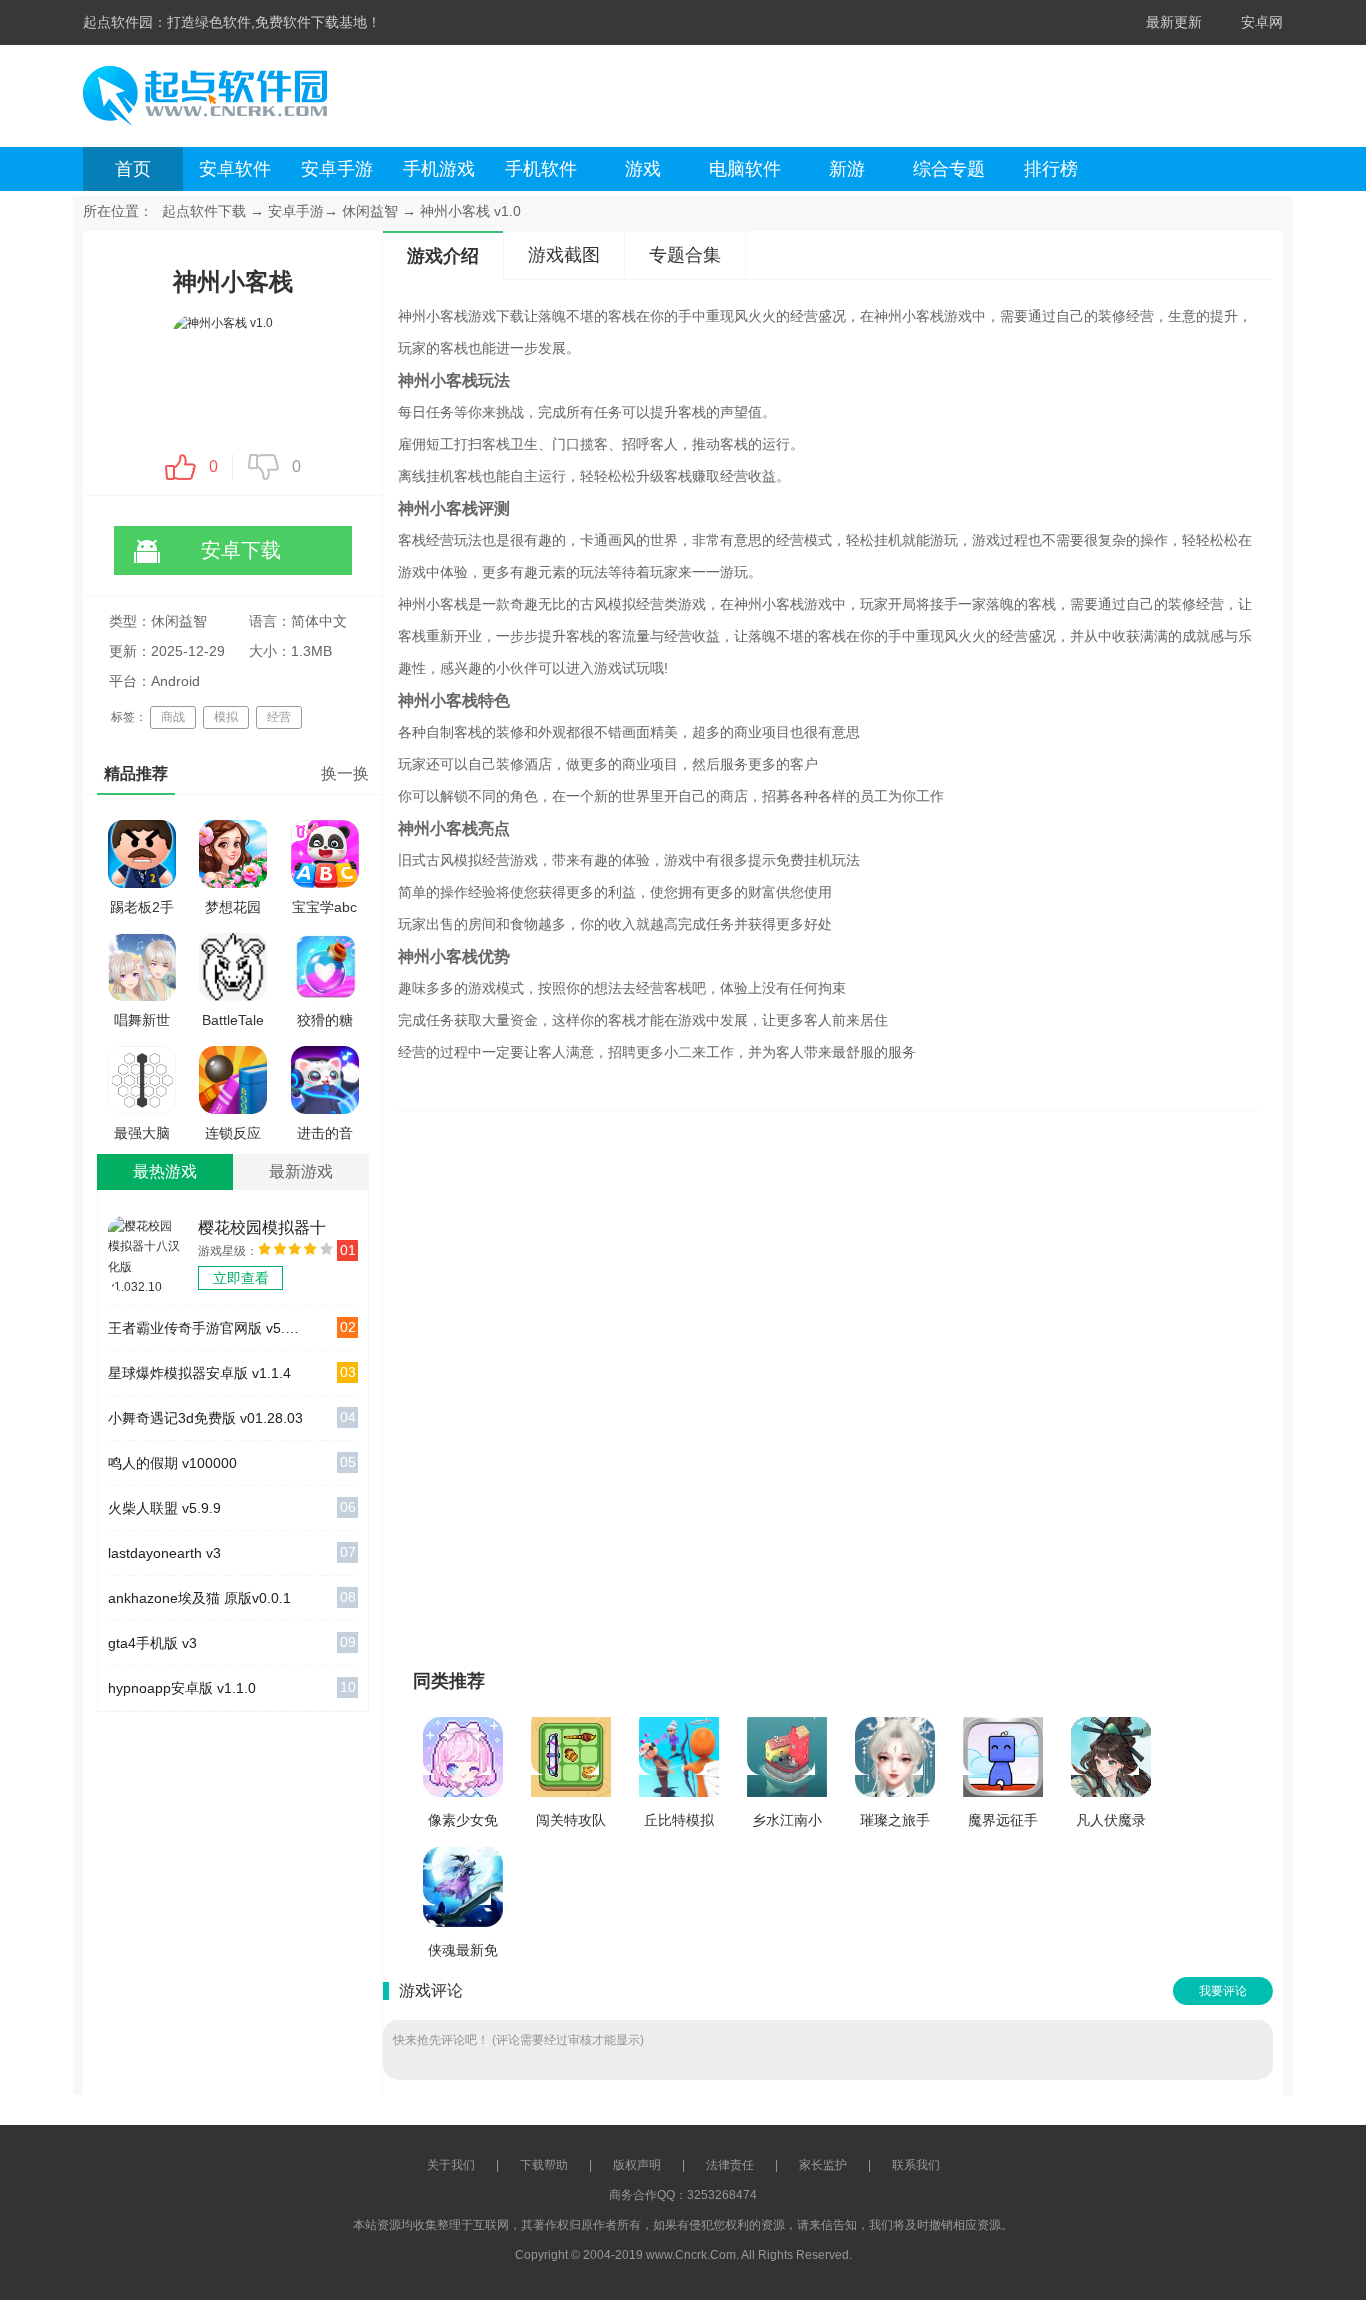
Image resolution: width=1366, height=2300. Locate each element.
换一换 (345, 773)
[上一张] (640, 1381)
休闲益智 (370, 211)
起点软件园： (125, 22)
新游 (847, 169)
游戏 (643, 169)
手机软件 (541, 169)
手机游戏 (439, 169)
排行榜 (1051, 169)
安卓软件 (235, 169)
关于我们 (451, 2165)
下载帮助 (544, 2165)
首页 (133, 169)
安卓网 (1262, 22)
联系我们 (916, 2165)
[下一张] (1015, 1381)
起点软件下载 (204, 211)
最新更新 (1174, 22)
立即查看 (241, 1278)
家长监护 (823, 2165)
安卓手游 (337, 169)
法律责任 (730, 2165)
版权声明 (637, 2165)
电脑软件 (745, 169)
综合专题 (949, 169)
